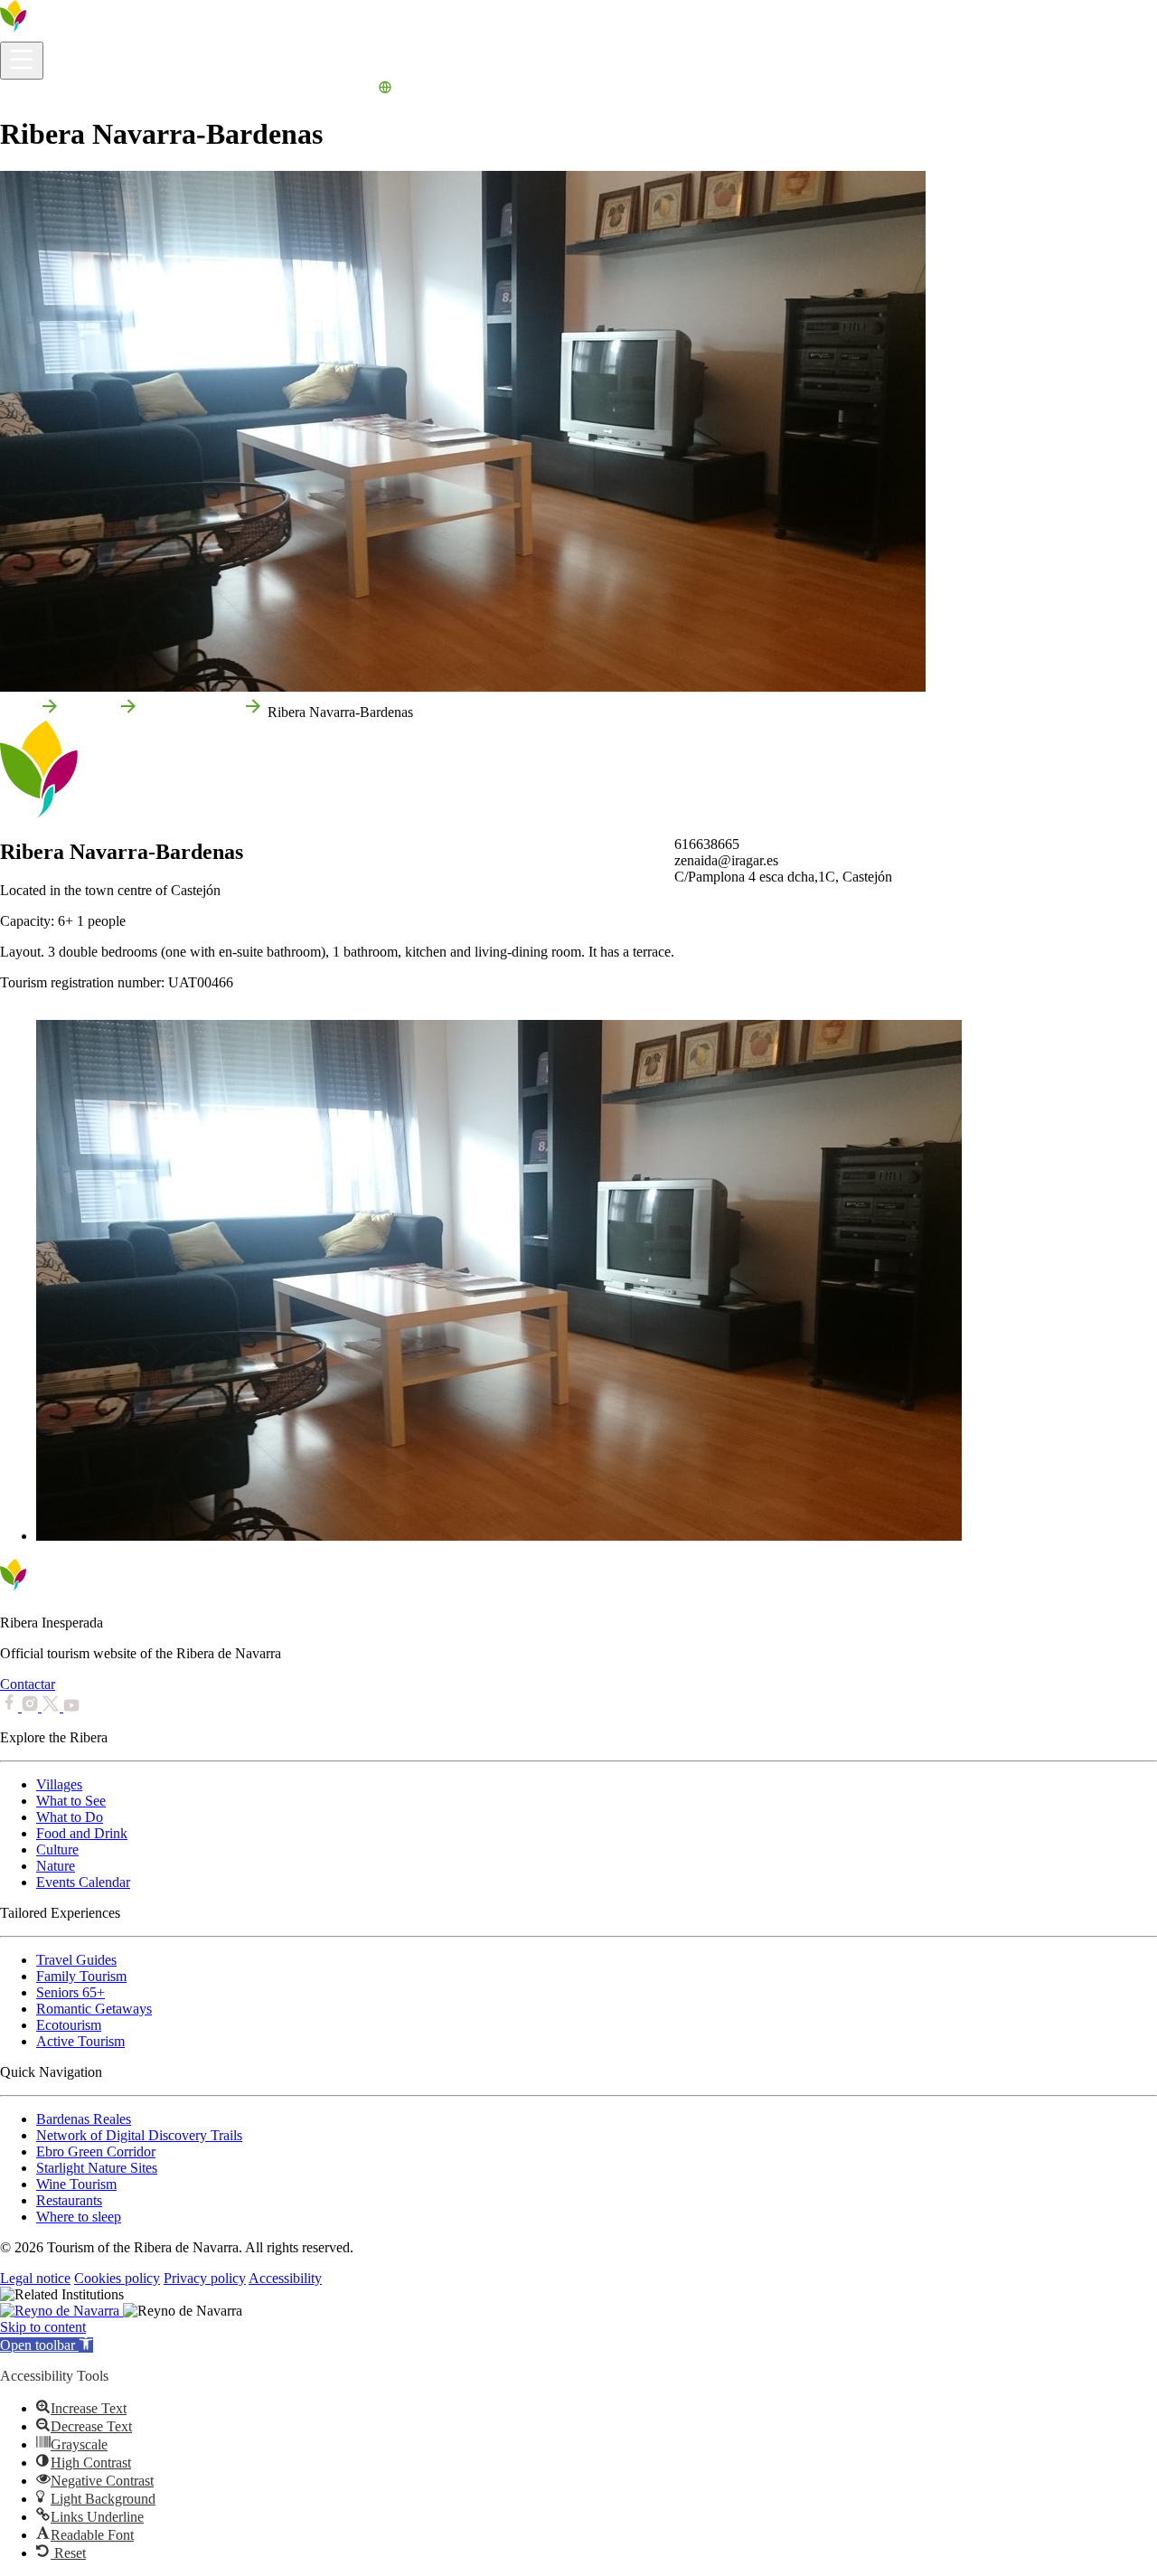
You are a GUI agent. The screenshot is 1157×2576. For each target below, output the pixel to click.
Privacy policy (205, 2278)
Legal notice (35, 2278)
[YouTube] (71, 1707)
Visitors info (35, 90)
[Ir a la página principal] (68, 33)
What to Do (155, 90)
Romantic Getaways (94, 2009)
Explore (96, 90)
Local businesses (191, 712)
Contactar (28, 1684)
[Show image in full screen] (499, 1536)
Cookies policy (117, 2278)
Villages (59, 1784)
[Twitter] (52, 1707)
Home (18, 712)
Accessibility (285, 2278)
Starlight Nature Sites (97, 2168)
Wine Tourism (76, 2184)
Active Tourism (80, 2041)
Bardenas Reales (84, 2119)
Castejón (89, 712)
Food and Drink (82, 1833)
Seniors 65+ (71, 1992)
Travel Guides (76, 1960)
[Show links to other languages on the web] (385, 90)
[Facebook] (11, 1707)
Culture (57, 1849)
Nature (56, 1866)
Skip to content (43, 2327)
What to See (71, 1801)
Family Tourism (81, 1976)
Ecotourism (69, 2025)
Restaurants (69, 2200)
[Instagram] (32, 1707)
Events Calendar (327, 90)
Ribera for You (235, 90)
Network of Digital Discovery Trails (139, 2135)
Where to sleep (79, 2217)
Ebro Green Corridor (96, 2151)
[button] (47, 2345)
